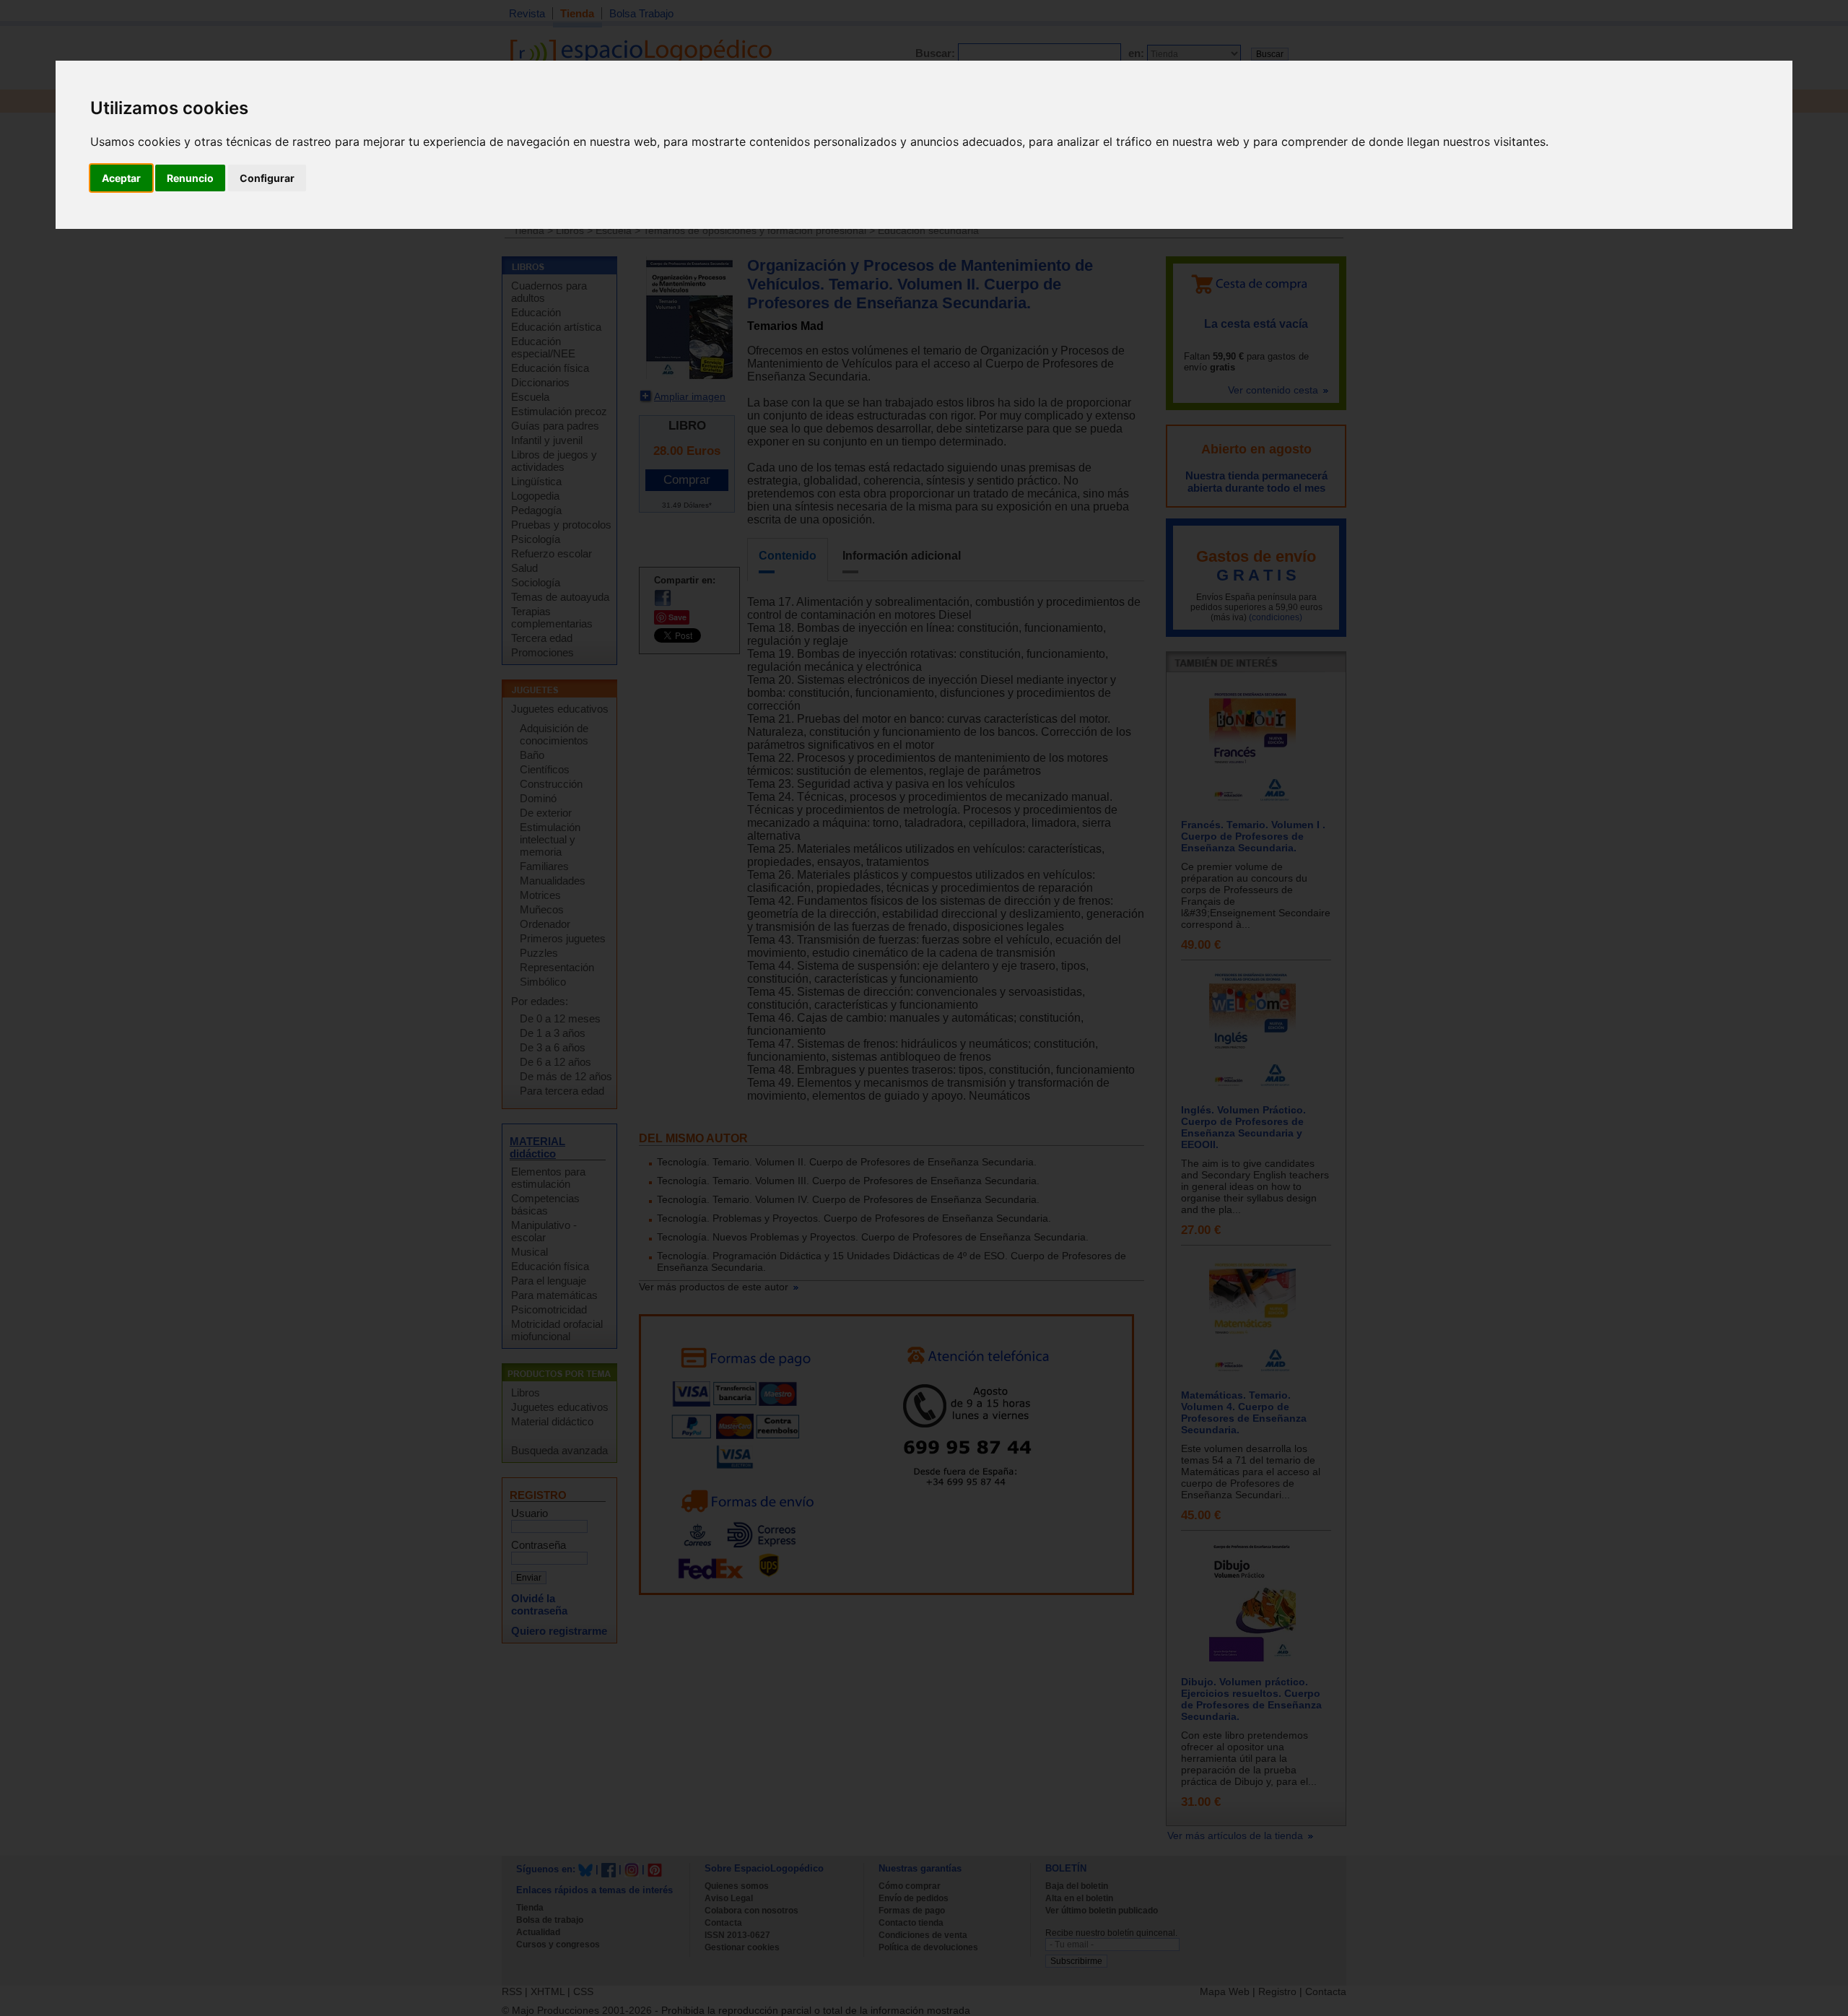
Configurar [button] (267, 178)
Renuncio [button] (190, 178)
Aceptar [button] (121, 178)
